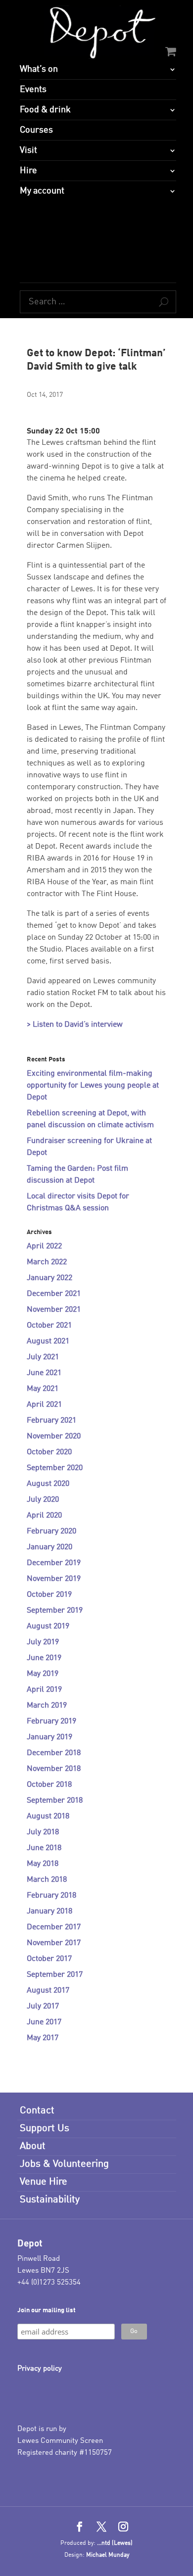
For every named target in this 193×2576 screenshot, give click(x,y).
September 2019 (55, 1611)
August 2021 (48, 1341)
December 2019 (54, 1563)
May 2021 (43, 1389)
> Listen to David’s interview (75, 1025)
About (33, 2147)
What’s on (39, 69)
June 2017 (44, 2022)
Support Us (45, 2129)
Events (33, 90)
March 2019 (47, 1706)
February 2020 (51, 1531)
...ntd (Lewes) (115, 2543)
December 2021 (54, 1294)
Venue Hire (44, 2182)
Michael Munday (108, 2555)
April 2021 (44, 1405)
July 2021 (43, 1357)
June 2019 (44, 1658)
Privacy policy (40, 2369)
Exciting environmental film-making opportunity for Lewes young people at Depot (93, 1086)
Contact (37, 2111)
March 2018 (47, 1880)
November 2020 (54, 1436)
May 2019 (43, 1674)
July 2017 (43, 2006)
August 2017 (48, 1991)
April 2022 (44, 1246)
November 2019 (54, 1579)
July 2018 (43, 1832)
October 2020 (49, 1452)
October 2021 (49, 1326)
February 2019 (51, 1721)
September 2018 (55, 1801)
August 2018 (48, 1816)
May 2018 (43, 1864)
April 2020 (44, 1516)
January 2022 (49, 1278)
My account (42, 191)
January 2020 (49, 1547)
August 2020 (48, 1484)
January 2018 (49, 1911)
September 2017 (55, 1975)
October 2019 (49, 1595)
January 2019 (49, 1737)
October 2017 (49, 1959)
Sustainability (50, 2200)
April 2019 (44, 1690)
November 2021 (54, 1310)
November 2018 (54, 1769)
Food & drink (45, 110)
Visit (28, 150)
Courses (36, 130)
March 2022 (47, 1262)
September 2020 (55, 1468)
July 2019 (43, 1642)
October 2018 (49, 1785)
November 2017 (54, 1943)
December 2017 (54, 1927)
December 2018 (54, 1753)
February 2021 (51, 1421)
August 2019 (48, 1626)
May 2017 (43, 2038)
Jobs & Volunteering (64, 2164)
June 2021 (44, 1373)
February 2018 (51, 1896)
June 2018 (44, 1848)
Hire (28, 171)
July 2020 (43, 1500)
